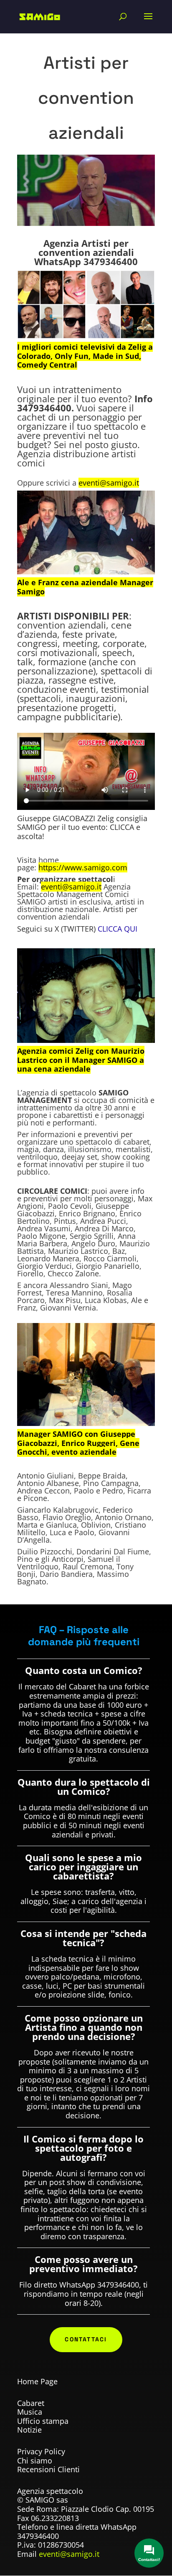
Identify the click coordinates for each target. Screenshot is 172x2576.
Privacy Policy (41, 2451)
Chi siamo (35, 2461)
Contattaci (86, 2339)
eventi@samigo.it (69, 2554)
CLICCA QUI (118, 929)
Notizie (29, 2430)
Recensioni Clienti (48, 2469)
